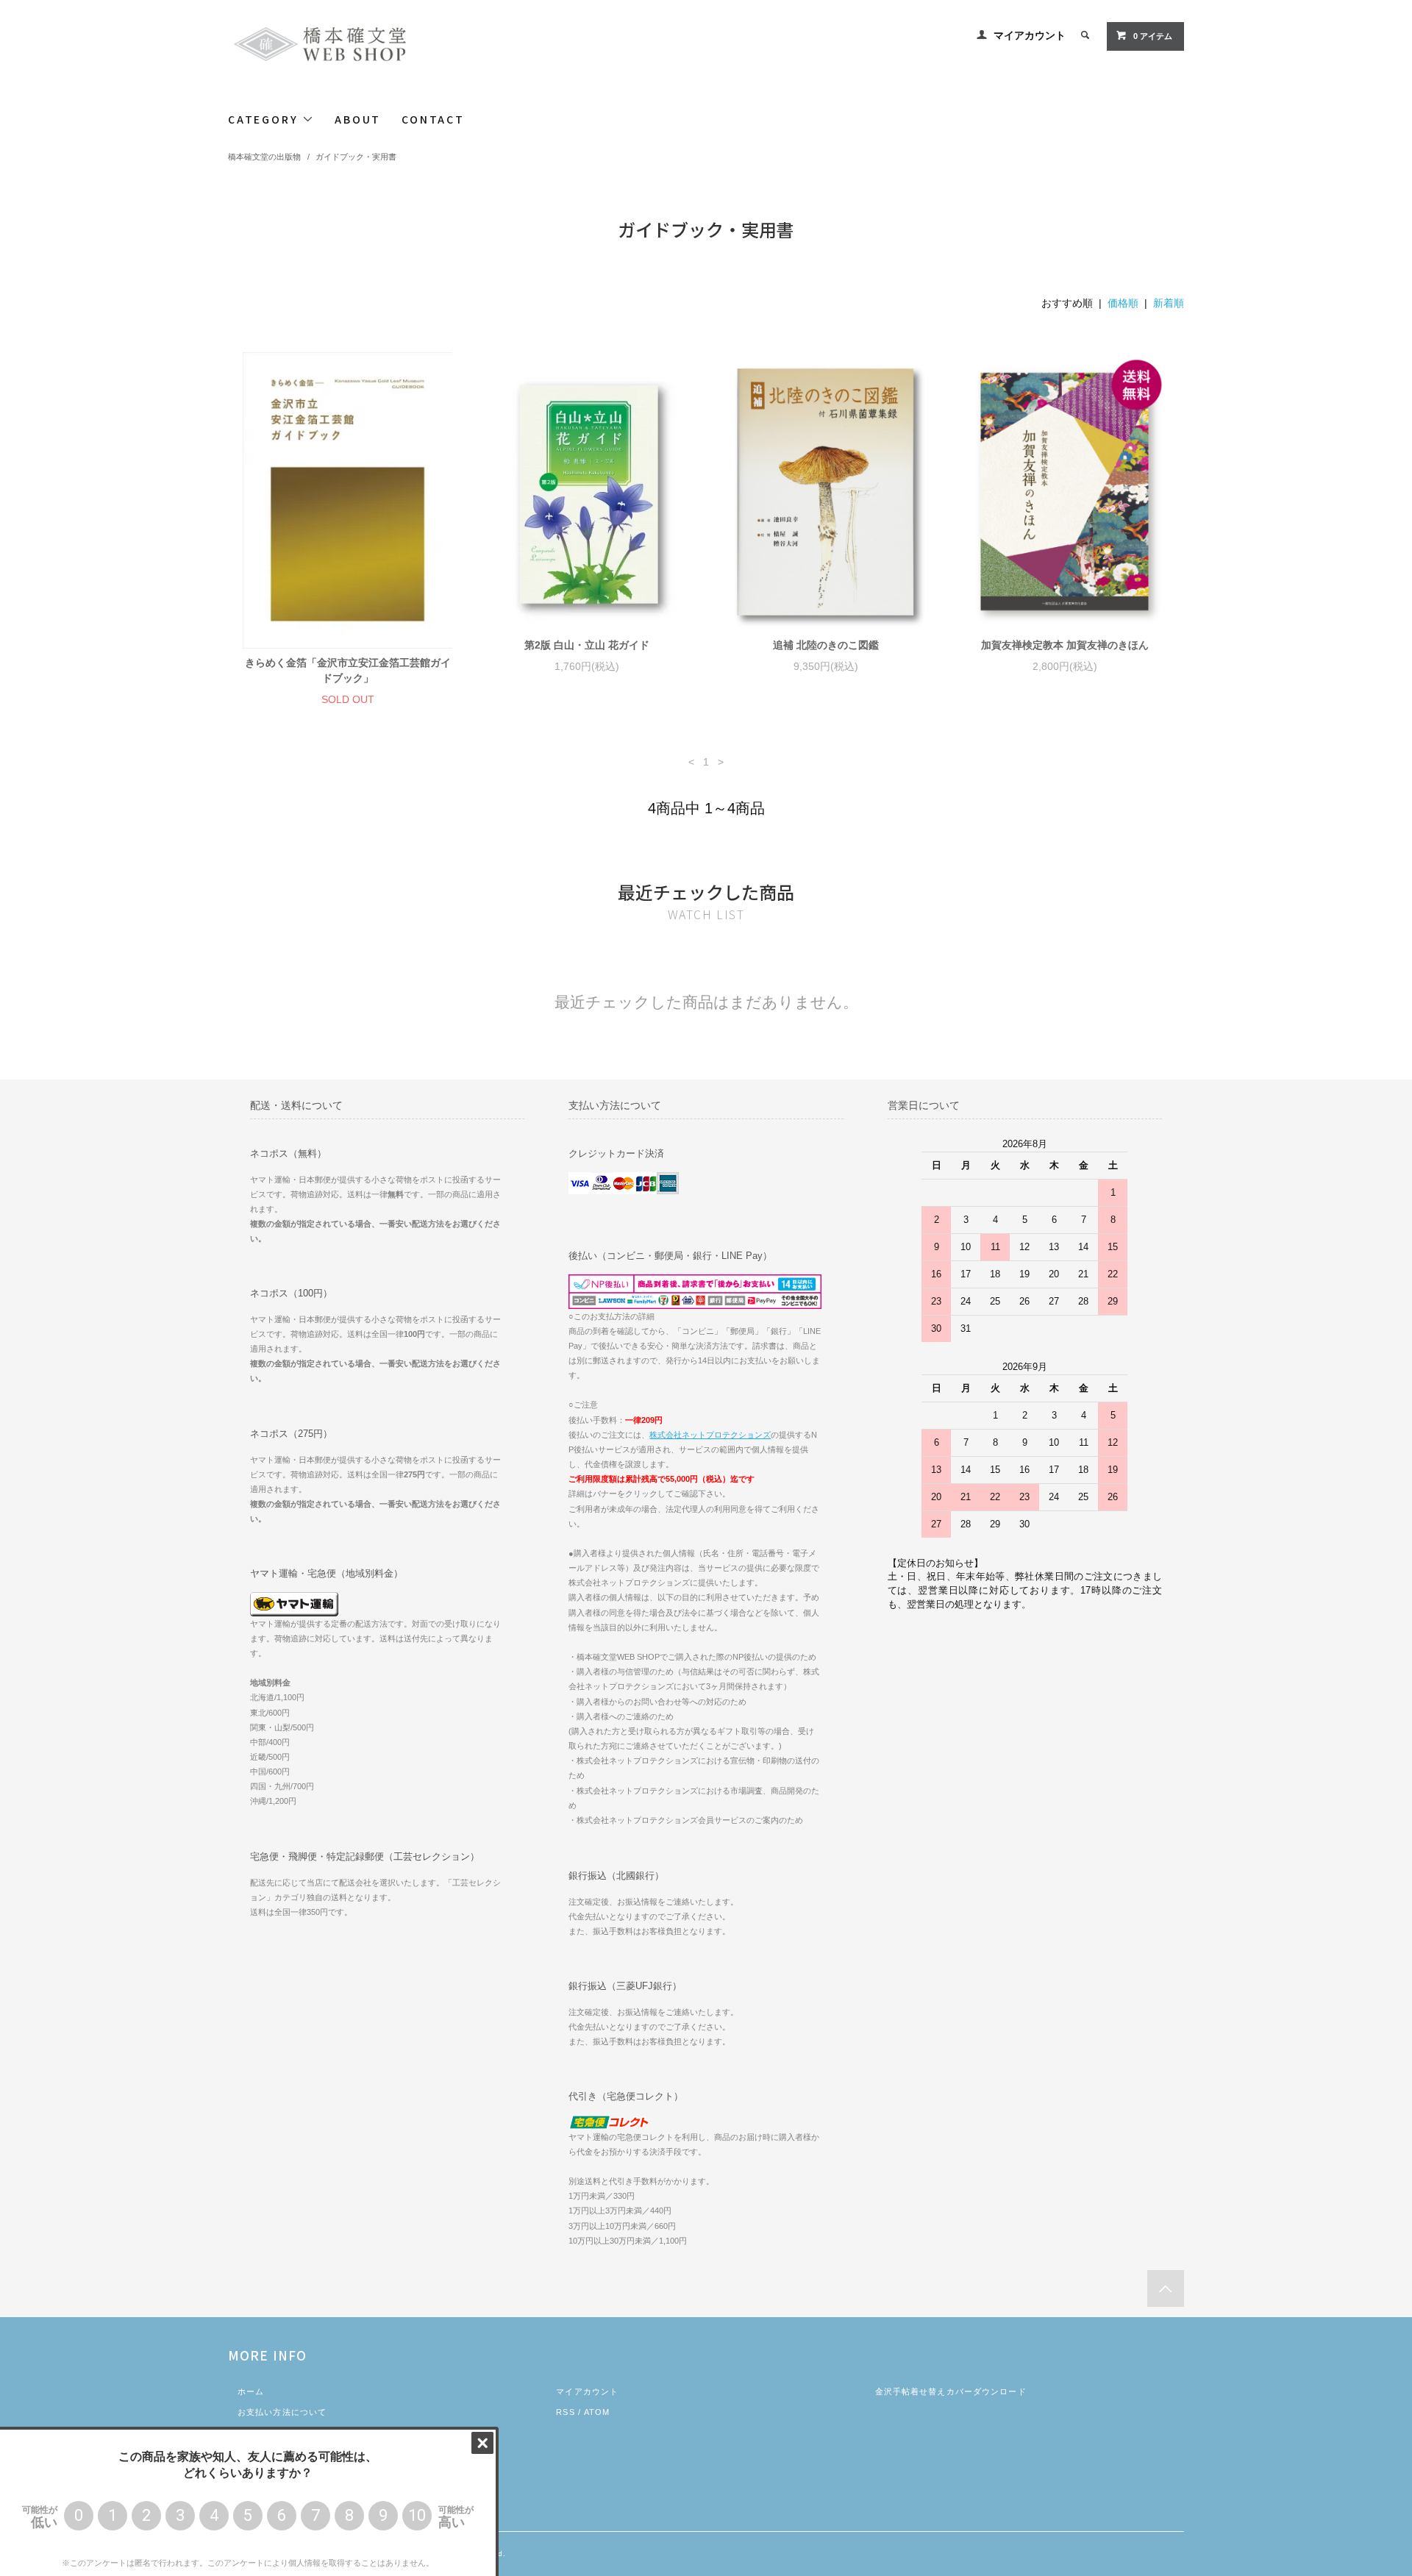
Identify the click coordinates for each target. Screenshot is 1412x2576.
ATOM (597, 2412)
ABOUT (358, 119)
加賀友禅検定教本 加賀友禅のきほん (1065, 645)
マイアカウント (1030, 35)
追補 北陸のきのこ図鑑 (826, 645)
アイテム (1153, 36)
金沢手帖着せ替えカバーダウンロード (951, 2391)
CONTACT (433, 119)
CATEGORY (265, 119)
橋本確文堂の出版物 (264, 157)
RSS (565, 2412)
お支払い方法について (282, 2412)
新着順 (1169, 303)
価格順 (1123, 303)
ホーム (251, 2391)
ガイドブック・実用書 (356, 157)
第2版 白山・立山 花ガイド (587, 645)
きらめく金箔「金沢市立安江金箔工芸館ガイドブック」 (348, 670)
